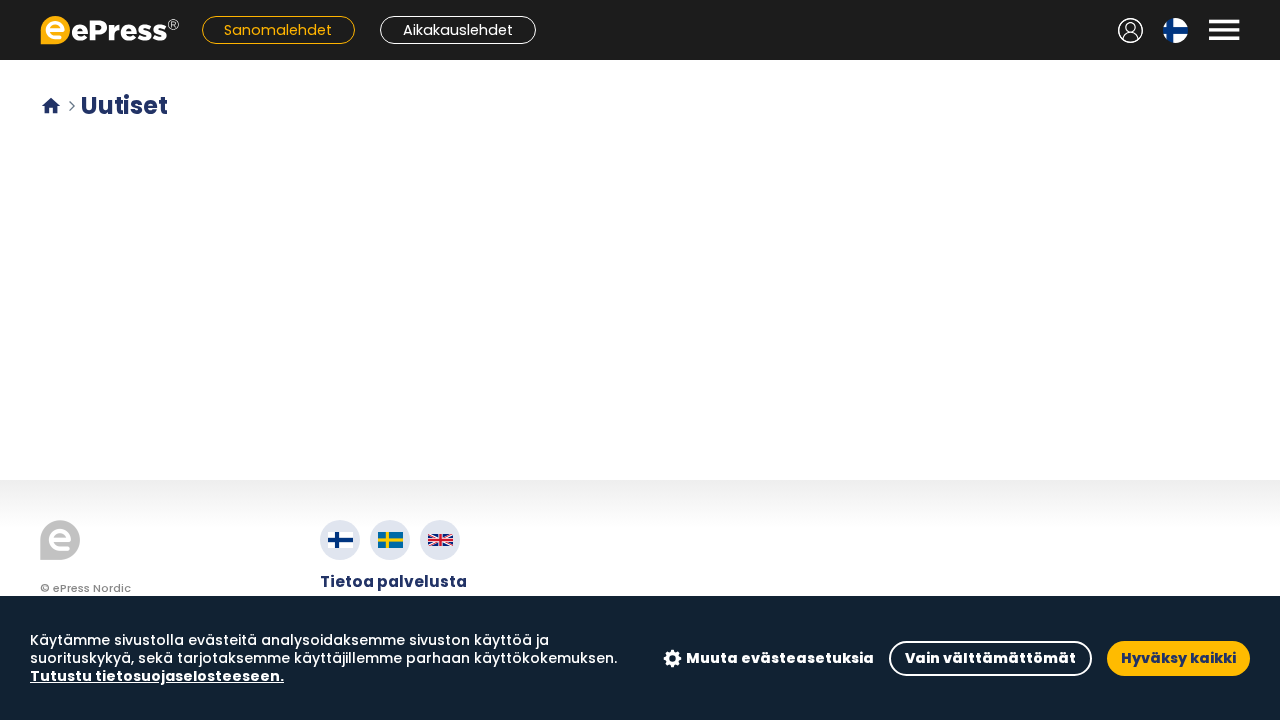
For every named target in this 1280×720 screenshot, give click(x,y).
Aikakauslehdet (458, 30)
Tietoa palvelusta (393, 581)
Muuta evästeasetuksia (780, 658)
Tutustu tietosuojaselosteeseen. (157, 676)
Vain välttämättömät (990, 658)
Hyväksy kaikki (1178, 658)
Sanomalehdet (278, 30)
